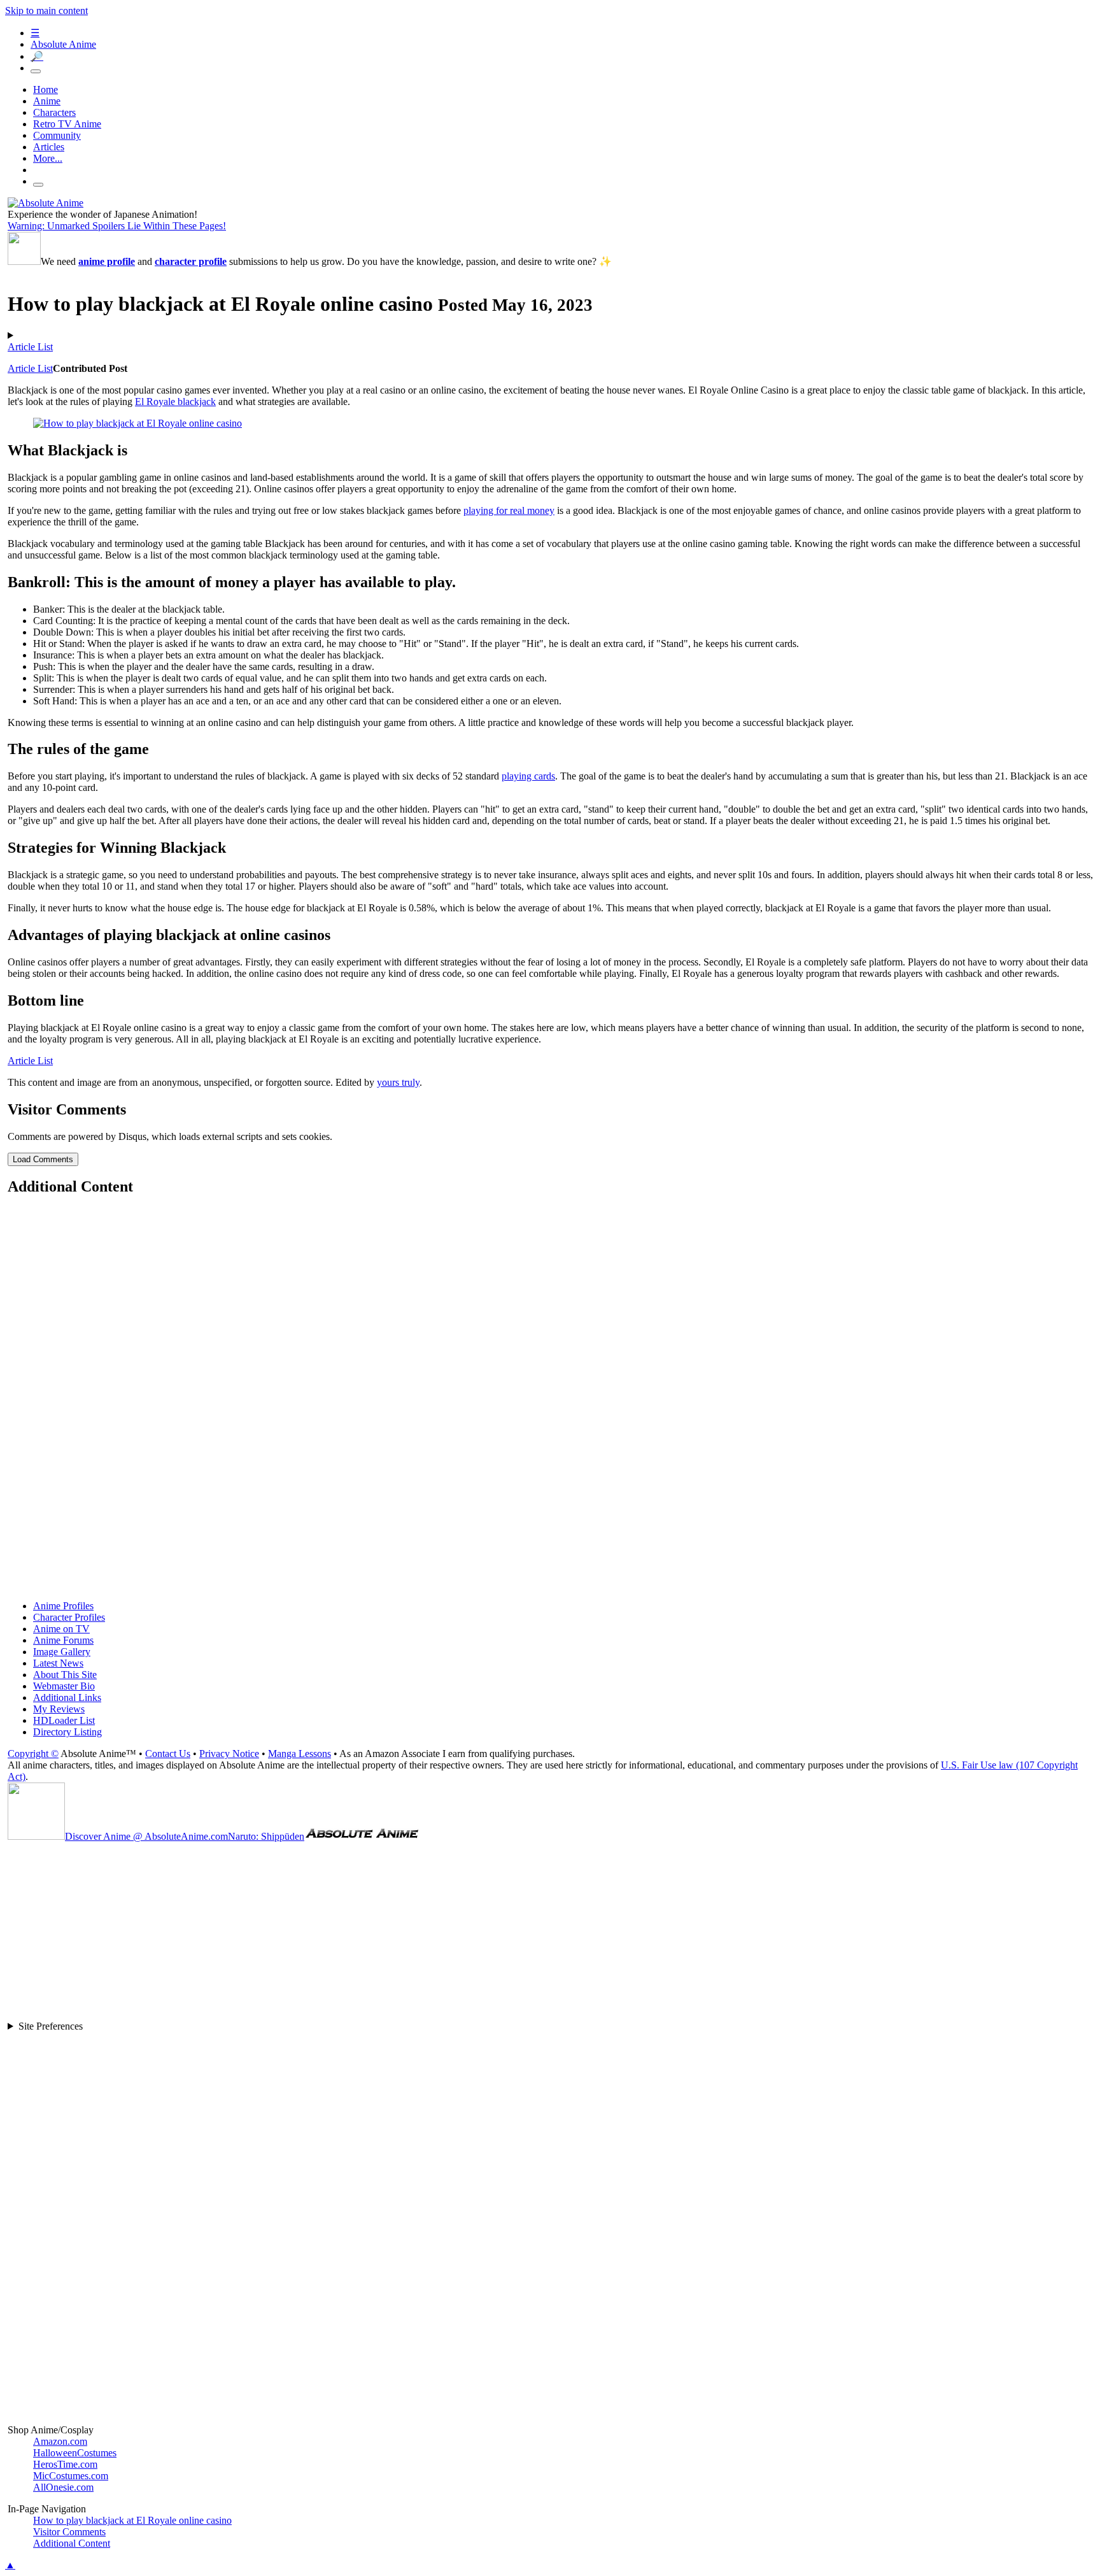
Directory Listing (67, 1732)
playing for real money (509, 510)
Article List (30, 347)
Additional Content (72, 2543)
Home (46, 89)
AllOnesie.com (63, 2487)
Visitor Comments (69, 2532)
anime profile (107, 261)
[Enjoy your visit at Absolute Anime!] (46, 203)
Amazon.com (60, 2441)
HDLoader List (64, 1720)
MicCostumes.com (71, 2476)
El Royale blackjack (175, 402)
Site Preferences (51, 2026)
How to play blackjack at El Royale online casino (132, 2520)
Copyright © (33, 1754)
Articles (49, 147)
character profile (191, 261)
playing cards (528, 776)
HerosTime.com (65, 2464)
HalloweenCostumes (75, 2453)
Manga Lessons (300, 1754)
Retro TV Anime (67, 124)
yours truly (398, 1082)
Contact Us (168, 1754)
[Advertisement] (390, 1399)
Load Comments (43, 1159)
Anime (47, 101)
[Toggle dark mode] (36, 71)
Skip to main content (46, 11)
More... (48, 158)
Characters (54, 112)
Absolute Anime (63, 44)
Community (57, 135)
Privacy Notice (229, 1754)
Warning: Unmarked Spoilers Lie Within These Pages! (117, 226)
